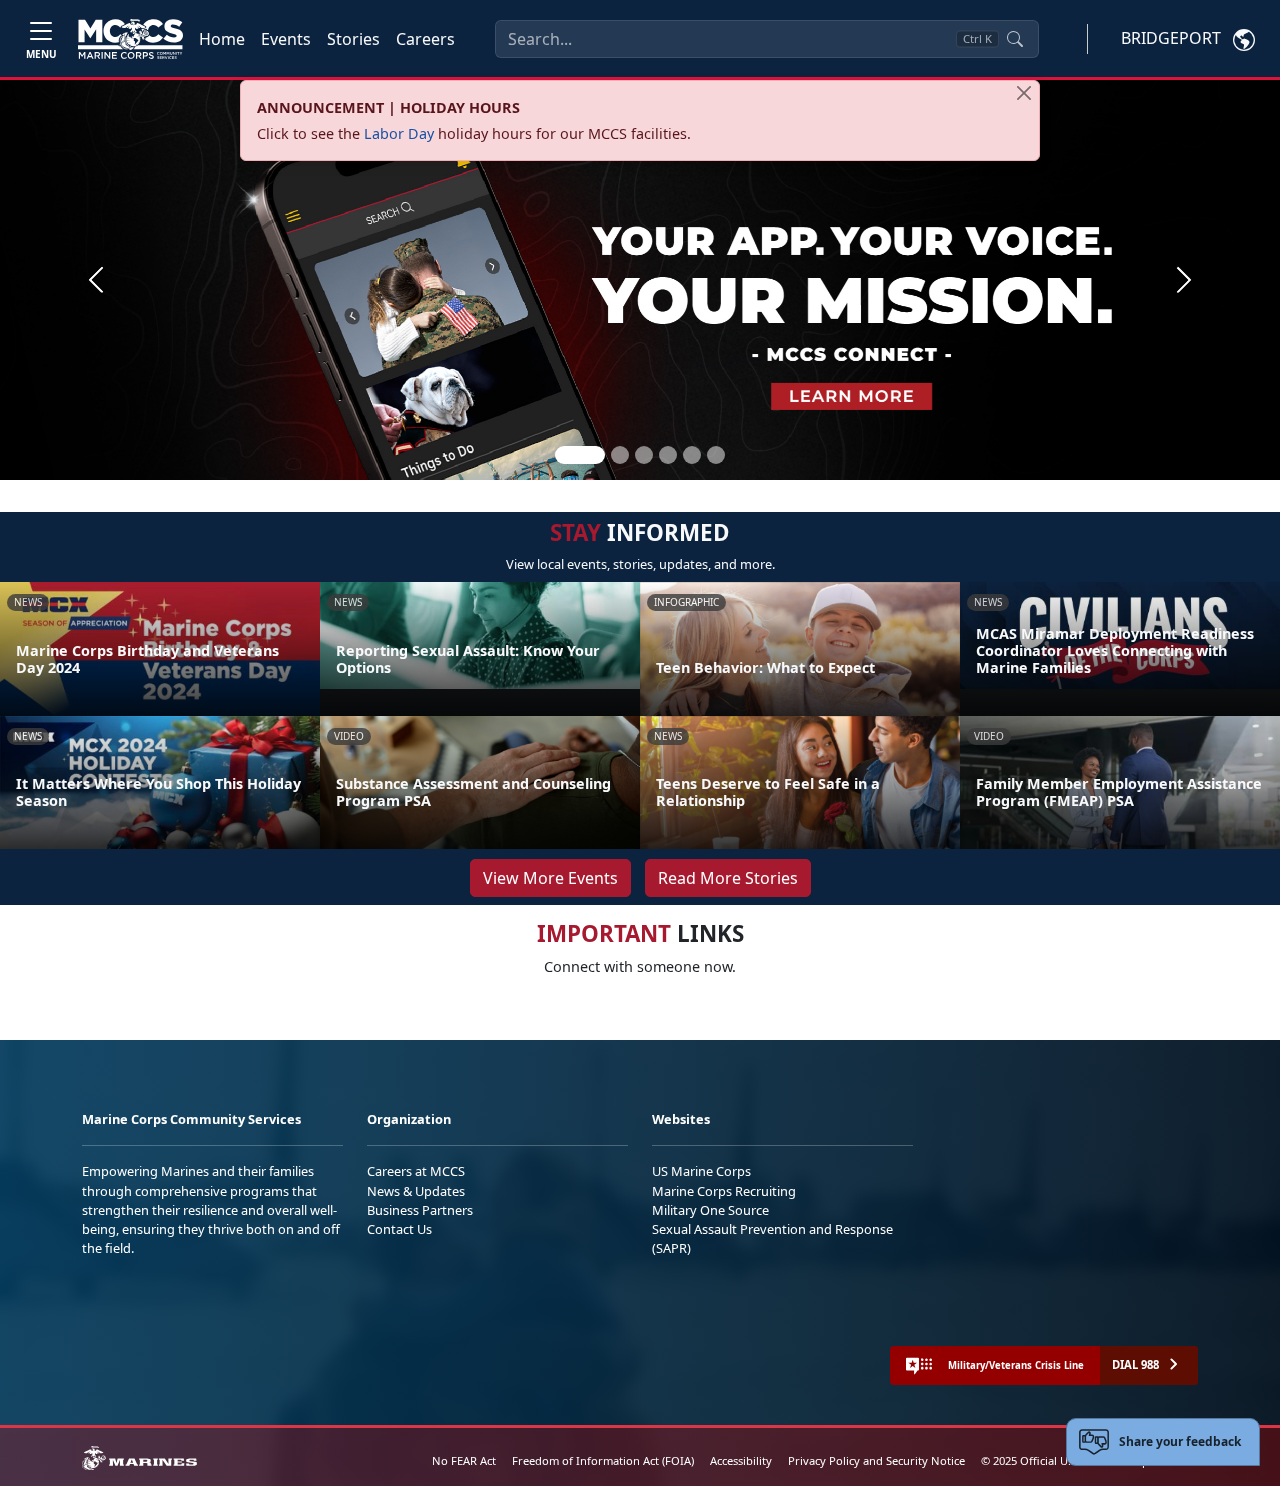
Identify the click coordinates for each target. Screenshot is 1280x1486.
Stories (353, 39)
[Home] (130, 39)
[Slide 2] (620, 455)
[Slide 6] (716, 455)
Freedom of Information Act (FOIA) (603, 1460)
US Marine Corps (701, 1171)
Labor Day (399, 133)
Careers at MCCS (416, 1171)
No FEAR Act (464, 1460)
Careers (425, 39)
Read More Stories (728, 878)
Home (222, 39)
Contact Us (399, 1229)
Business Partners (420, 1210)
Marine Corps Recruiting (724, 1191)
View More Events (550, 878)
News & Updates (416, 1191)
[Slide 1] (580, 455)
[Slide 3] (644, 455)
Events (286, 39)
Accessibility (741, 1460)
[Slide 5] (692, 455)
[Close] (1024, 93)
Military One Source (710, 1210)
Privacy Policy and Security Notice (876, 1460)
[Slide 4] (668, 455)
